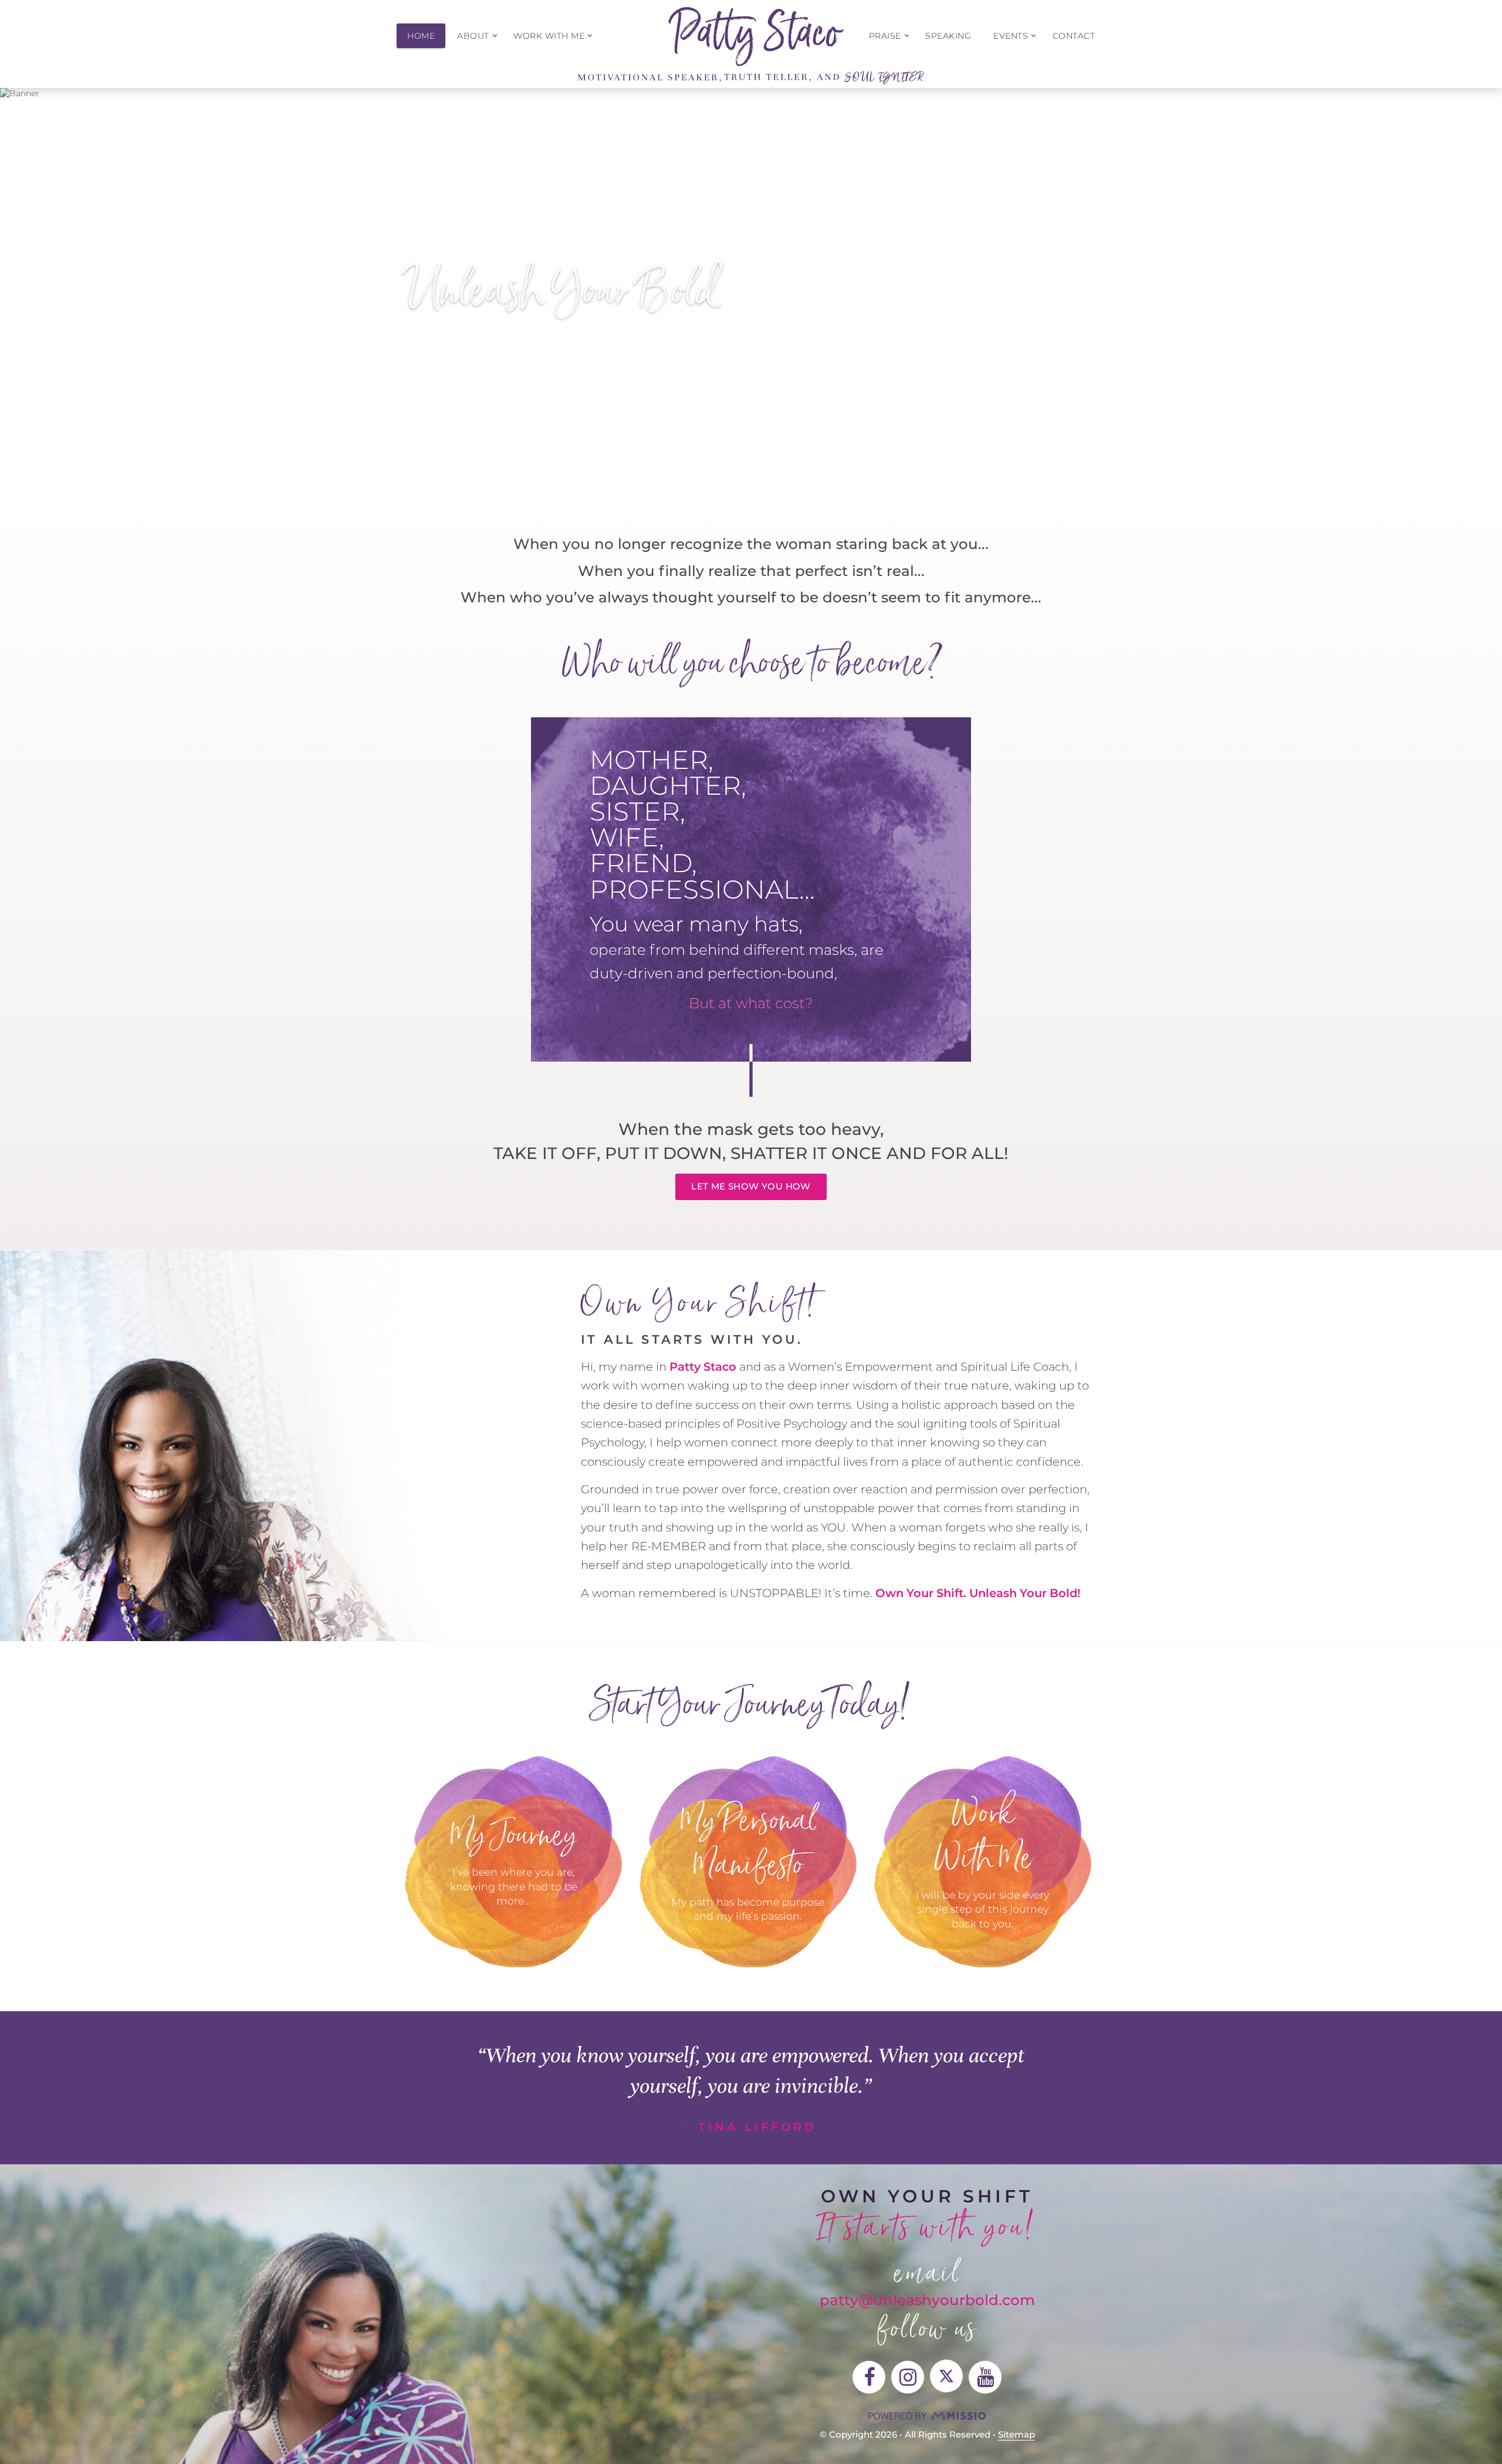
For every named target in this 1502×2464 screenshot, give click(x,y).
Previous (39, 283)
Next (1463, 283)
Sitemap (1016, 2434)
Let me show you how (751, 1186)
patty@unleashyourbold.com (927, 2300)
